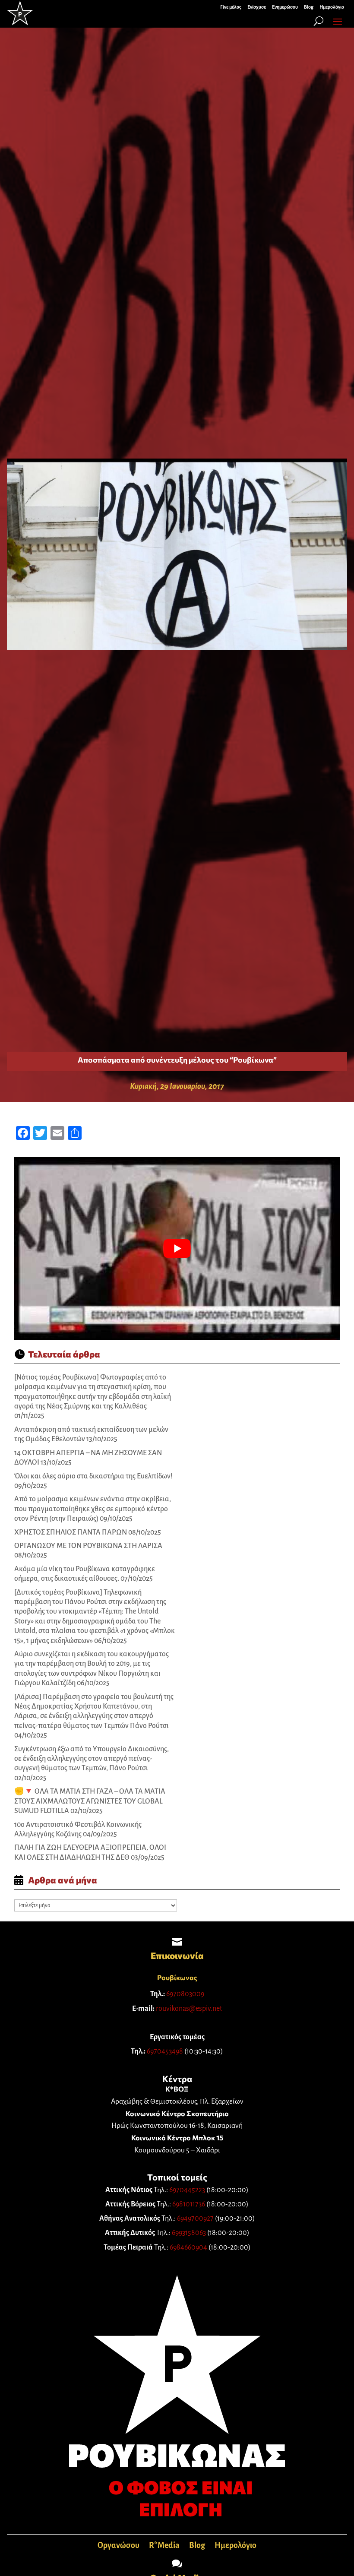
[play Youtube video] (177, 1249)
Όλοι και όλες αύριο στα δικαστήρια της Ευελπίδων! (93, 1476)
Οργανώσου (119, 2546)
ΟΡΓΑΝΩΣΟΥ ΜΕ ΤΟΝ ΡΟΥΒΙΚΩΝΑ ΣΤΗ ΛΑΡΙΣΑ (88, 1546)
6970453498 (165, 2051)
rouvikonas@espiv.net (189, 2009)
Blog (197, 2546)
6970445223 (187, 2190)
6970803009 (185, 1994)
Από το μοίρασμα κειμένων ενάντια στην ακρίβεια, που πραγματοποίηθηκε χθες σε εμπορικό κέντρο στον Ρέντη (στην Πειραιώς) (93, 1509)
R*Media (164, 2546)
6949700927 (195, 2218)
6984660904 (188, 2247)
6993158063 (189, 2233)
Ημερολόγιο (235, 2546)
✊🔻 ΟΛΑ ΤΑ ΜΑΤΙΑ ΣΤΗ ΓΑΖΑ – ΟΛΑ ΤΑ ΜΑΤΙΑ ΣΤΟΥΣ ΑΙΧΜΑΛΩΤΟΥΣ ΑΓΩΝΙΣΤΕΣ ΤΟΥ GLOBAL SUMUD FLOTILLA (90, 1801)
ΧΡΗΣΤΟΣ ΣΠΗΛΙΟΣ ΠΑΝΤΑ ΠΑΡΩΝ (71, 1532)
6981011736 (189, 2204)
